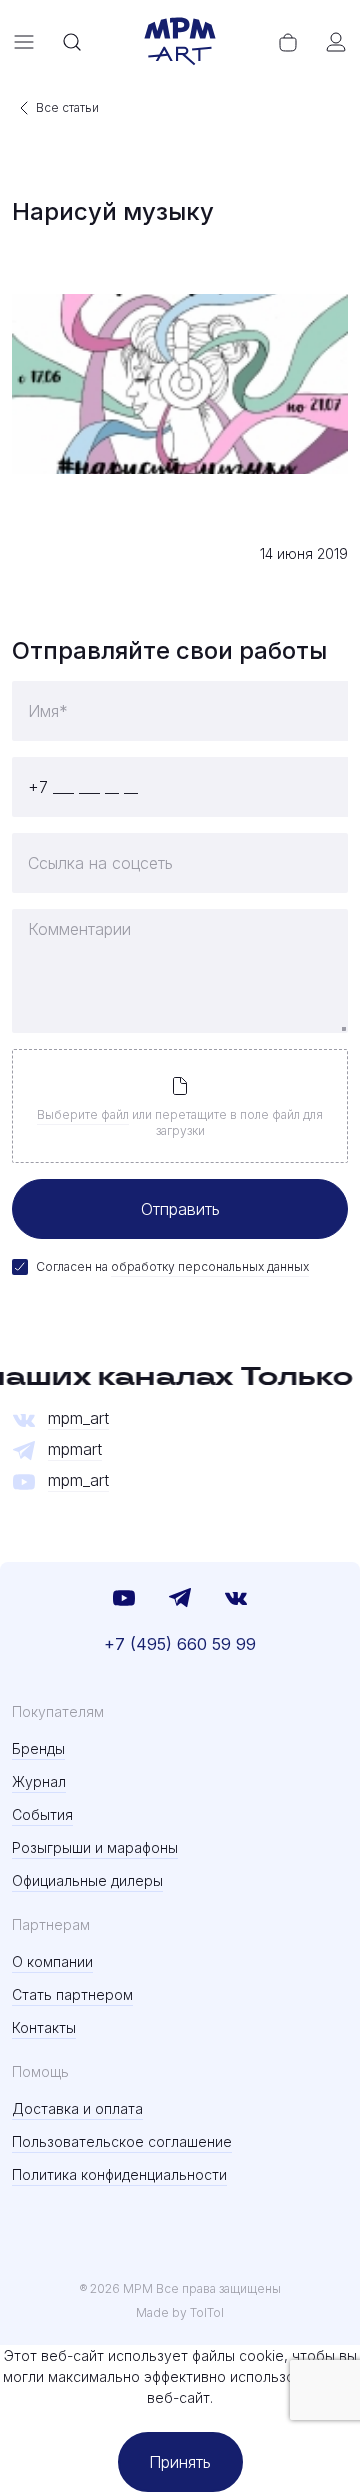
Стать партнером (72, 1994)
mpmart (75, 1449)
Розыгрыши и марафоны (95, 1847)
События (42, 1814)
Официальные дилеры (87, 1880)
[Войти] (336, 42)
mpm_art (78, 1418)
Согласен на (172, 1266)
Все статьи (67, 107)
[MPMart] (180, 42)
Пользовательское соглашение (122, 2141)
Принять (180, 2462)
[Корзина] (288, 42)
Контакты (44, 2027)
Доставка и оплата (77, 2108)
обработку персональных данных (210, 1266)
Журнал (39, 1781)
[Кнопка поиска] (72, 42)
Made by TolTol (180, 2312)
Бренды (38, 1748)
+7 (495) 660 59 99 (180, 1644)
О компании (52, 1961)
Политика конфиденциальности (119, 2174)
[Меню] (24, 42)
